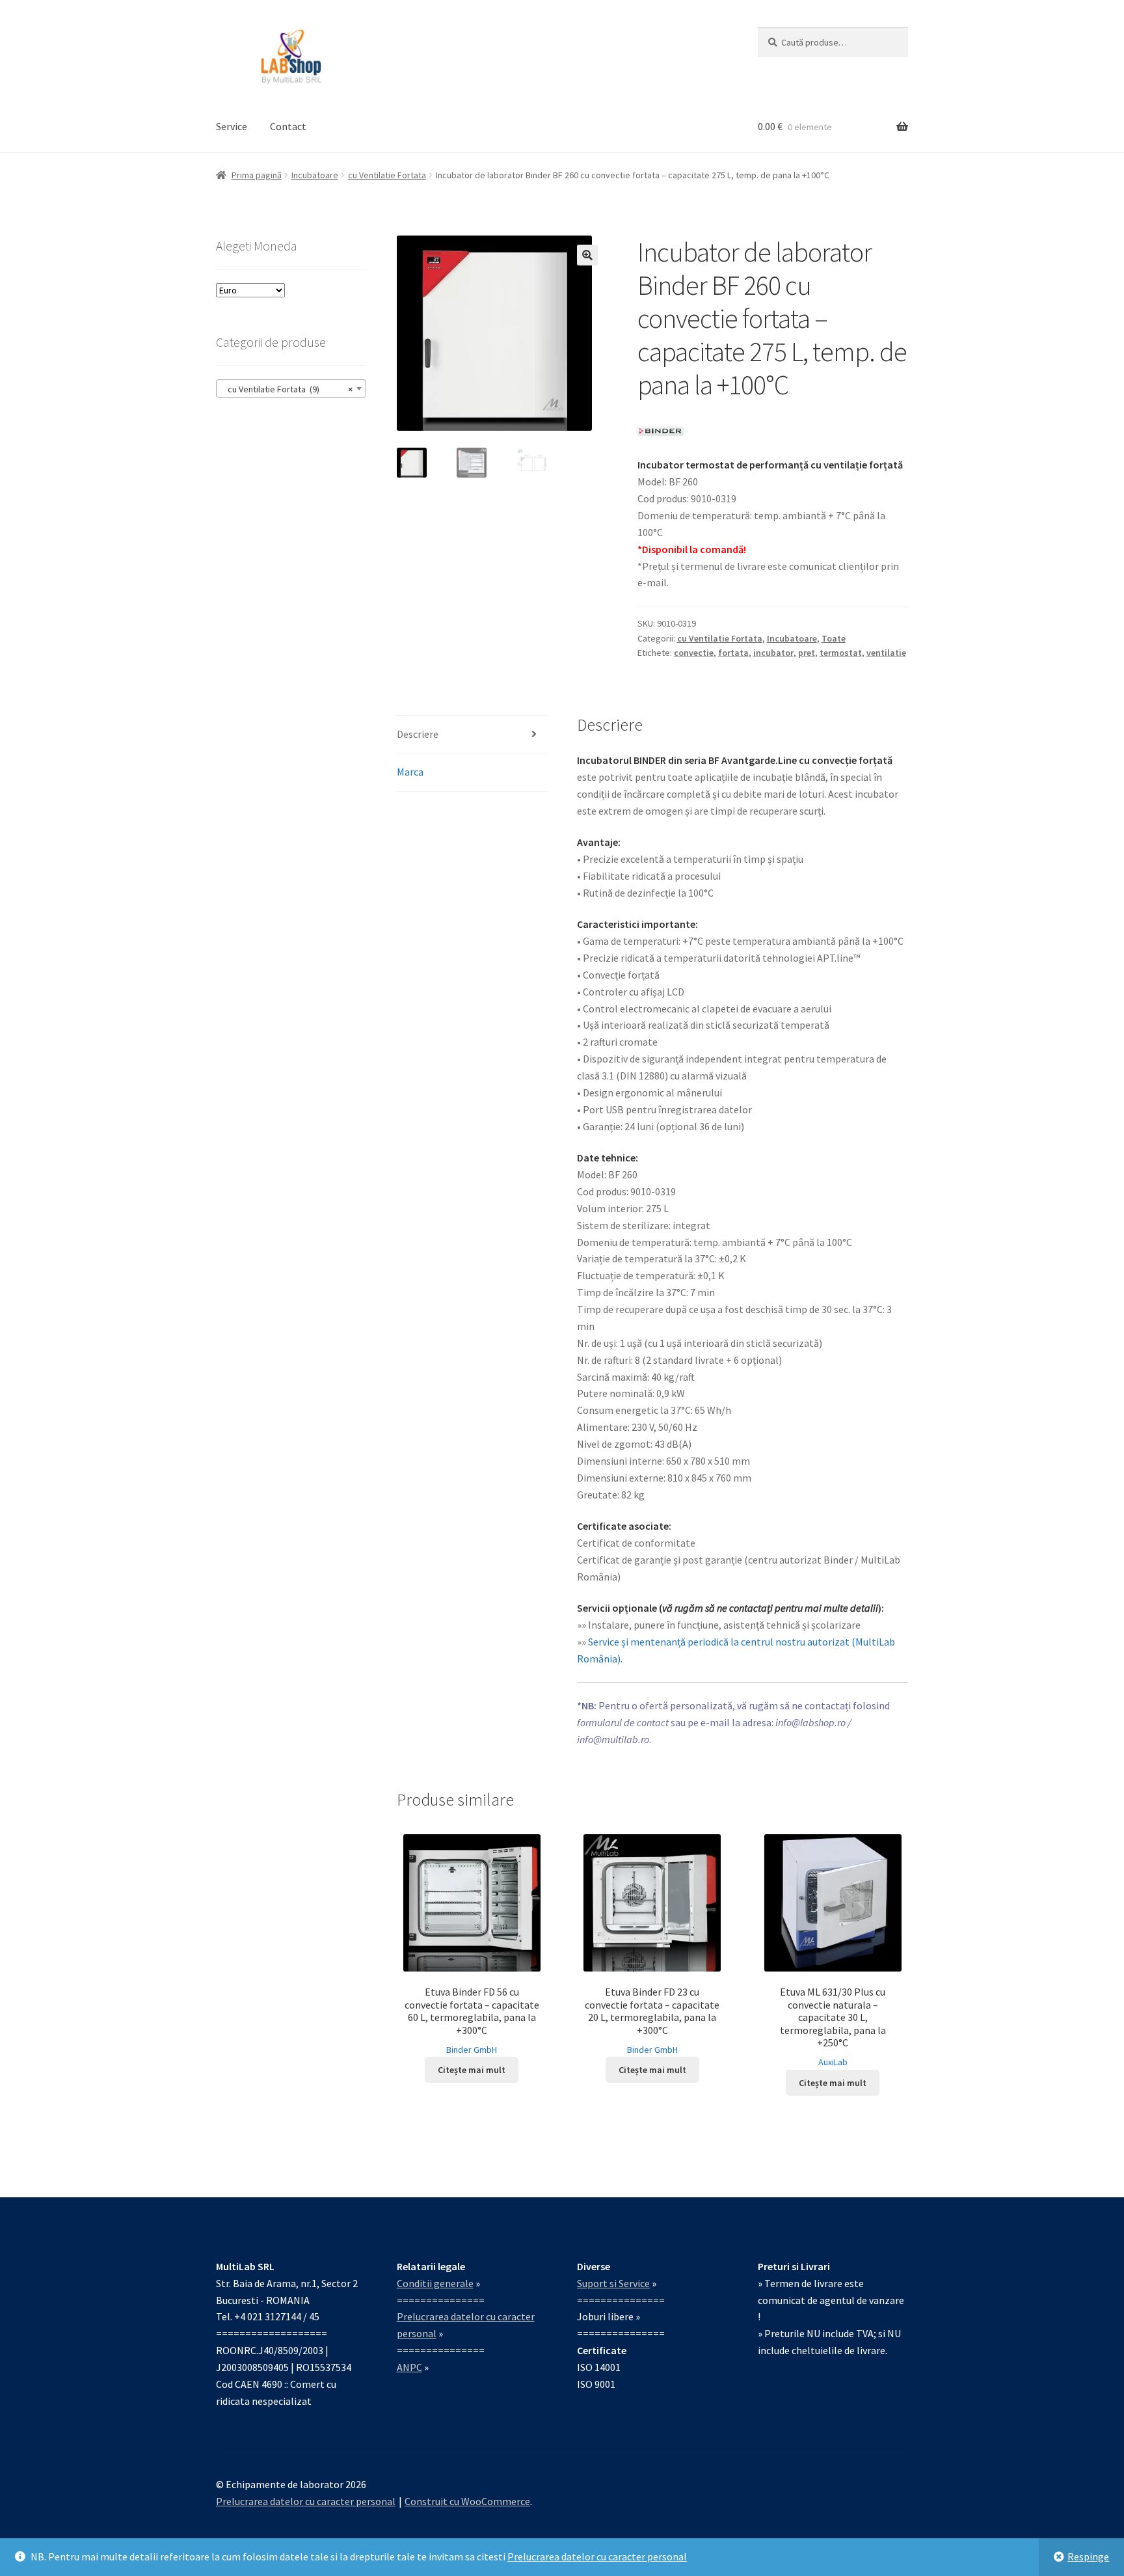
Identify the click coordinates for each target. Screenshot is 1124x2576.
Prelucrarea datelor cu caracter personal (597, 2556)
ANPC (409, 2367)
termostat (841, 653)
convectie (694, 653)
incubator (773, 653)
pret (807, 653)
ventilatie (886, 653)
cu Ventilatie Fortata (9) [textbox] (287, 389)
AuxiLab (833, 2062)
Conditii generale (435, 2283)
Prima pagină (257, 175)
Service (232, 126)
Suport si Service (613, 2283)
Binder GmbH (472, 2050)
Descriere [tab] (418, 734)
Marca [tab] (410, 772)
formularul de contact (623, 1722)
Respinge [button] (1088, 2556)
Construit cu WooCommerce (467, 2501)
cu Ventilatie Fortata (387, 175)
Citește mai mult (472, 2070)
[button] (587, 255)
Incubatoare (315, 175)
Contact (288, 126)
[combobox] (291, 388)
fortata (733, 653)
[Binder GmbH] (661, 431)
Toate (834, 638)
